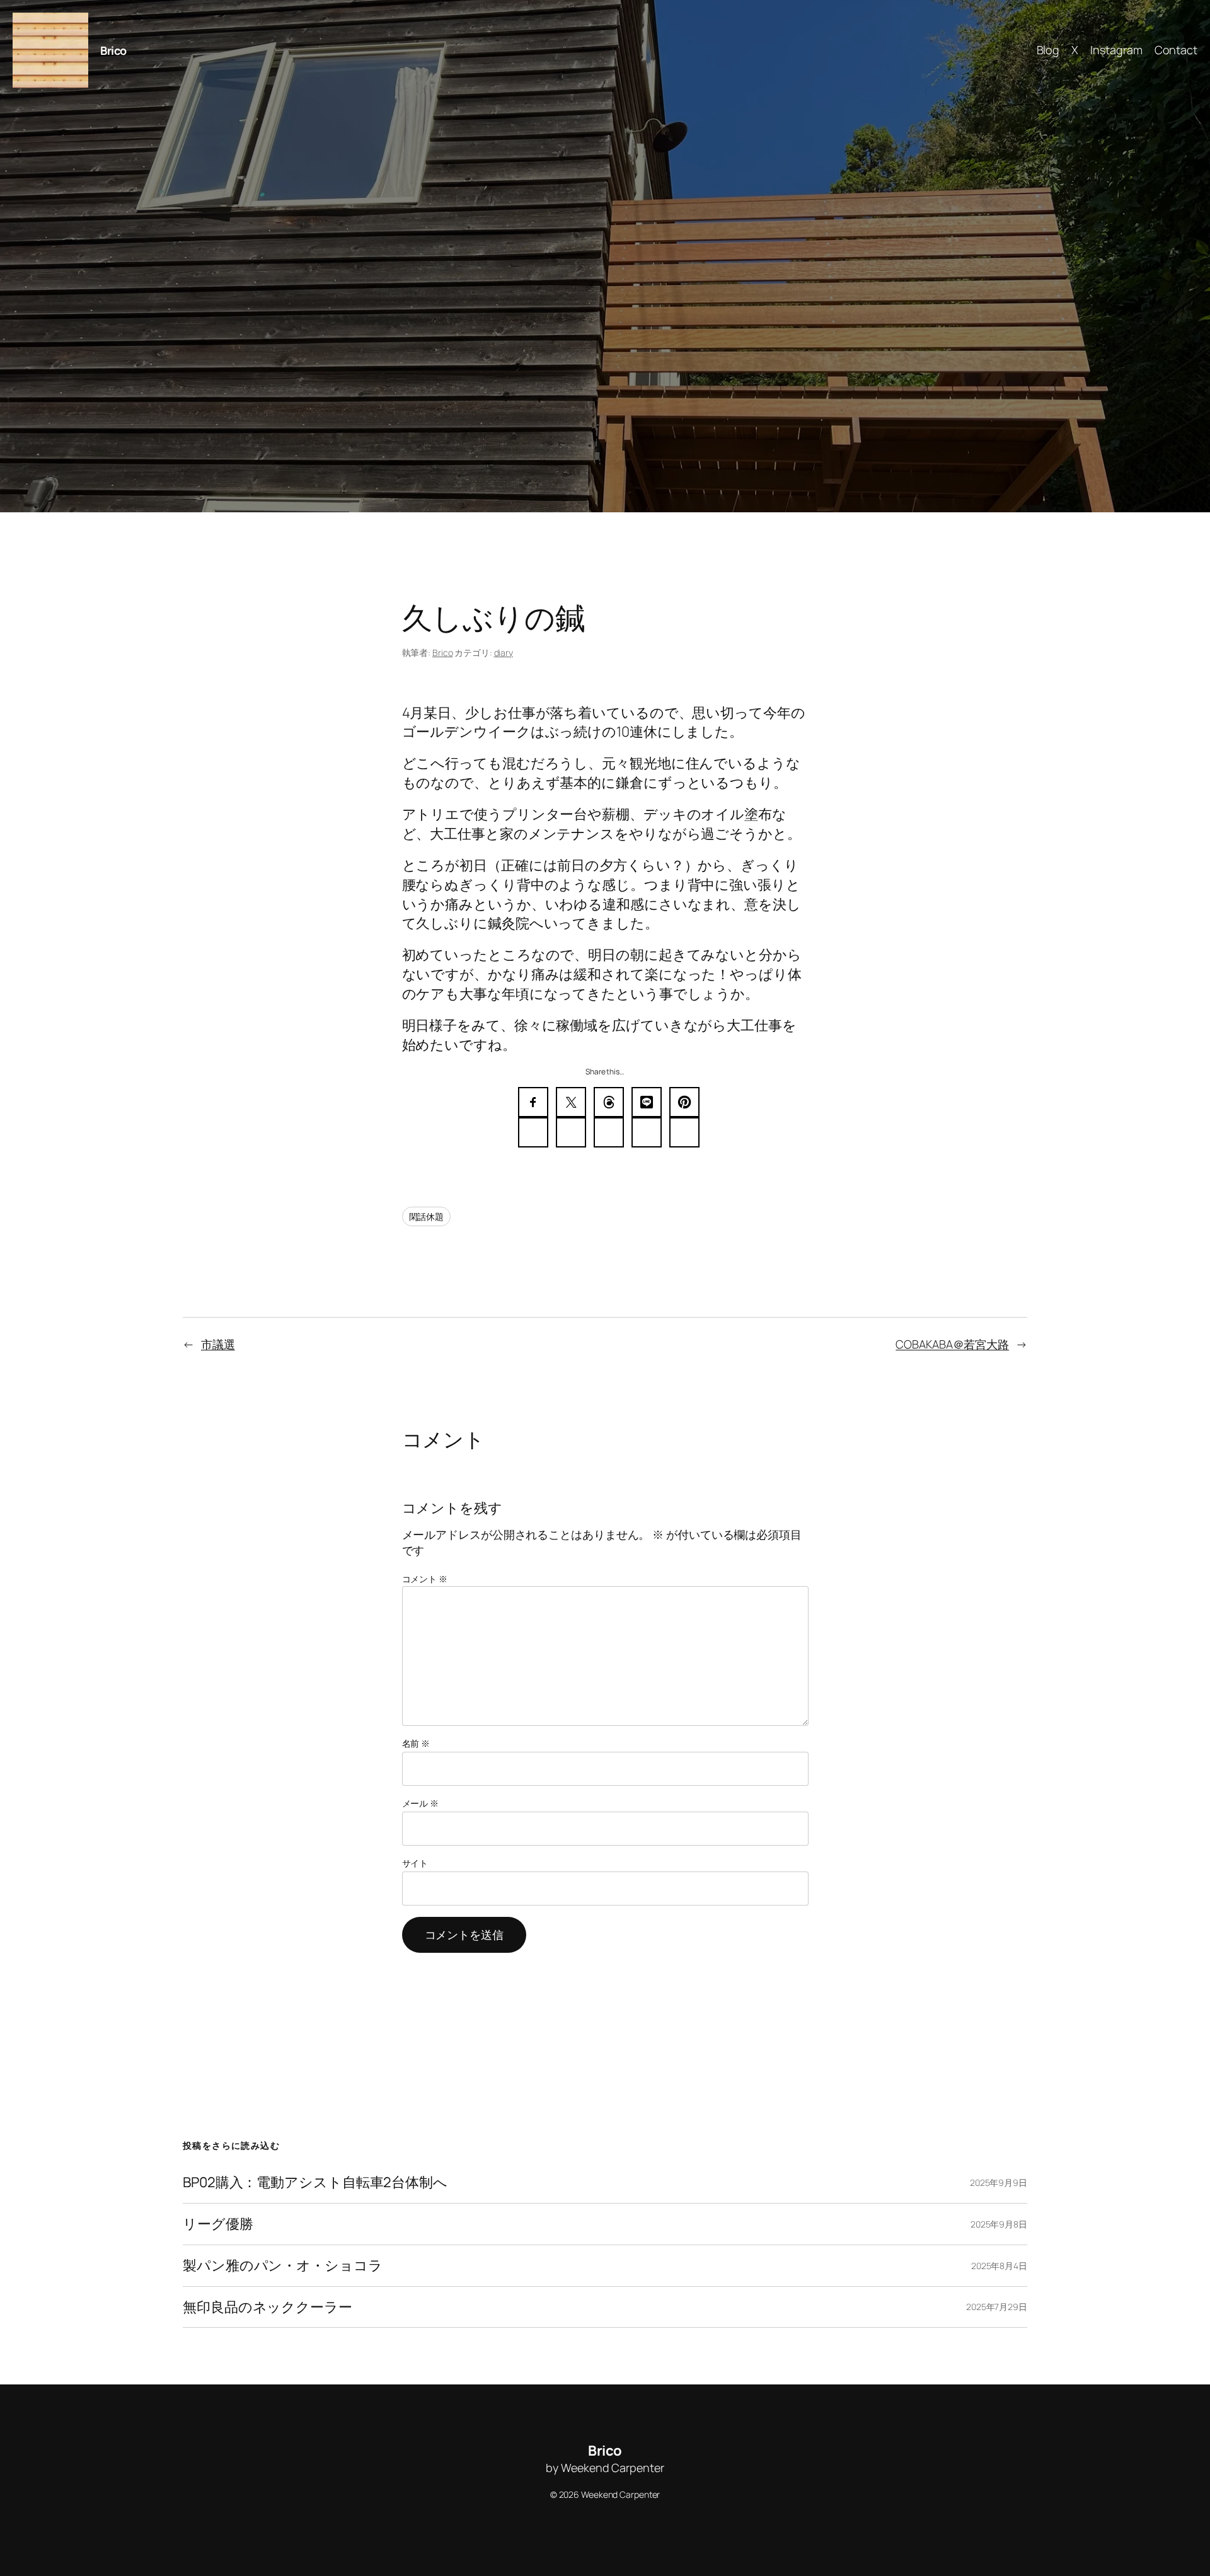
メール (421, 1803)
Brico (113, 50)
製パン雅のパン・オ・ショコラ (283, 2266)
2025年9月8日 (999, 2224)
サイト (415, 1863)
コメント (425, 1579)
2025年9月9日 (999, 2182)
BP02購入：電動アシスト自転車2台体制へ (315, 2182)
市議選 (218, 1344)
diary (504, 653)
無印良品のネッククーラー (268, 2307)
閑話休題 (427, 1216)
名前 (416, 1743)
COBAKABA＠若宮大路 (952, 1344)
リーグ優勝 (218, 2224)
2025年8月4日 (999, 2266)
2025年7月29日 (997, 2307)
